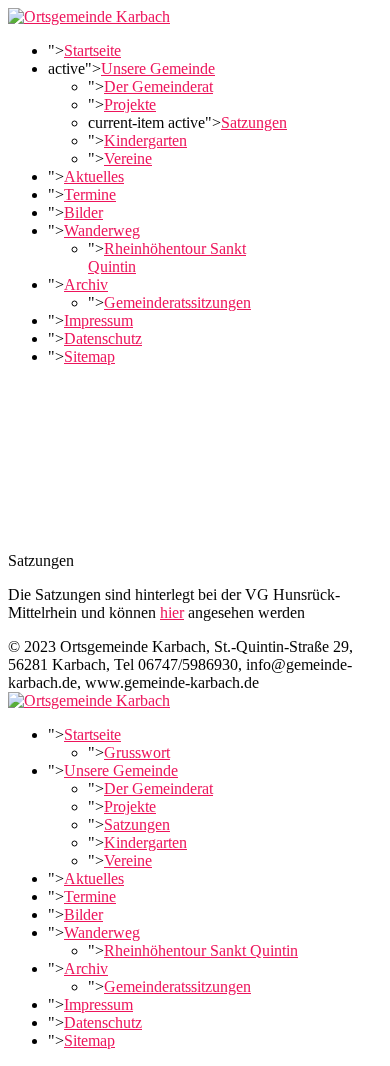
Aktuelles (94, 176)
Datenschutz (103, 338)
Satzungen (254, 122)
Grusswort (137, 752)
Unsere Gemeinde (158, 68)
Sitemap (89, 356)
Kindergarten (145, 140)
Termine (90, 194)
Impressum (98, 320)
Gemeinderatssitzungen (177, 302)
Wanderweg (102, 230)
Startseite (92, 50)
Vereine (128, 158)
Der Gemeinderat (158, 86)
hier (172, 612)
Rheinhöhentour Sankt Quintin (201, 950)
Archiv (86, 284)
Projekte (130, 104)
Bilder (83, 212)
